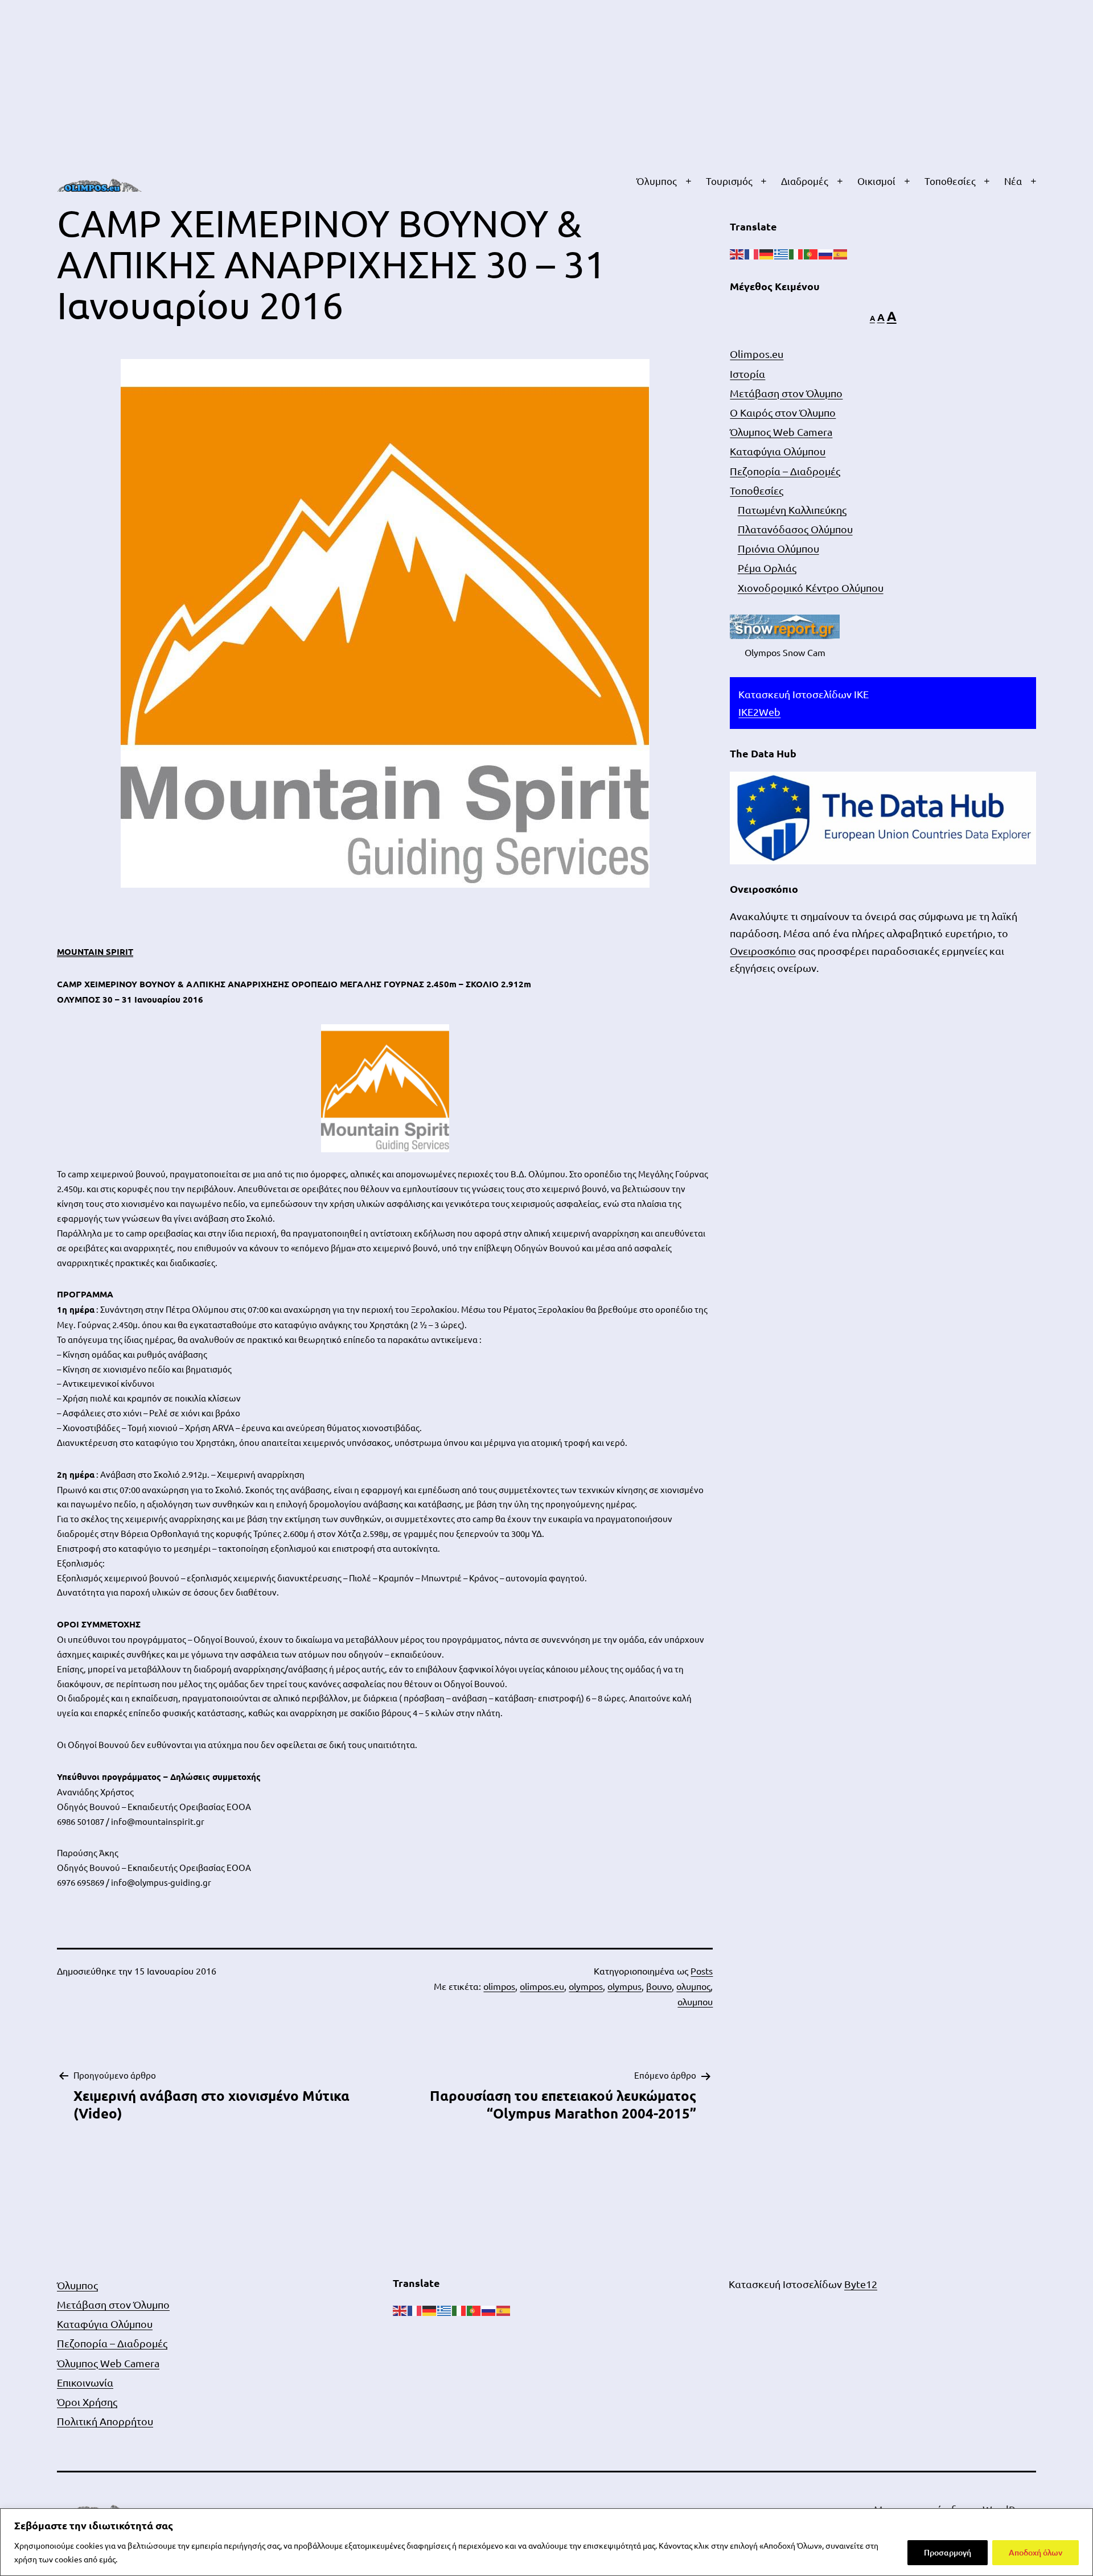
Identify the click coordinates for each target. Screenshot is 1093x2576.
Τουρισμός (729, 181)
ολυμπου (695, 2001)
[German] (767, 253)
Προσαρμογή (948, 2552)
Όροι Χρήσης (87, 2402)
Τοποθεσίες (950, 181)
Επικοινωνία (85, 2382)
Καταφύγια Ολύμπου (778, 451)
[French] (752, 253)
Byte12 (861, 2284)
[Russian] (826, 253)
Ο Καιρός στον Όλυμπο (783, 412)
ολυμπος (693, 1986)
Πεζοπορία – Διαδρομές (785, 471)
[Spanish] (841, 253)
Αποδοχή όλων (1036, 2552)
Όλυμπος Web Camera (781, 432)
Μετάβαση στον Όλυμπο (786, 393)
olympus (624, 1986)
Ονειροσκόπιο (763, 951)
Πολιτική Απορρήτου (105, 2421)
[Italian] (796, 253)
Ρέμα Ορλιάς (767, 568)
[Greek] (782, 253)
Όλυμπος (657, 181)
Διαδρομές (805, 181)
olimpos (499, 1986)
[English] (737, 253)
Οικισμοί (876, 181)
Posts (702, 1971)
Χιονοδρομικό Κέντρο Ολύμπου (811, 588)
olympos (586, 1986)
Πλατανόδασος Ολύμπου (795, 529)
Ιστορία (747, 374)
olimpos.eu (542, 1986)
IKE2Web (759, 712)
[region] (546, 2542)
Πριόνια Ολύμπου (778, 548)
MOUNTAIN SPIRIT (95, 951)
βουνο (659, 1986)
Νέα (1013, 181)
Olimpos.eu (757, 354)
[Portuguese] (811, 253)
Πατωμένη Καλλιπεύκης (792, 510)
